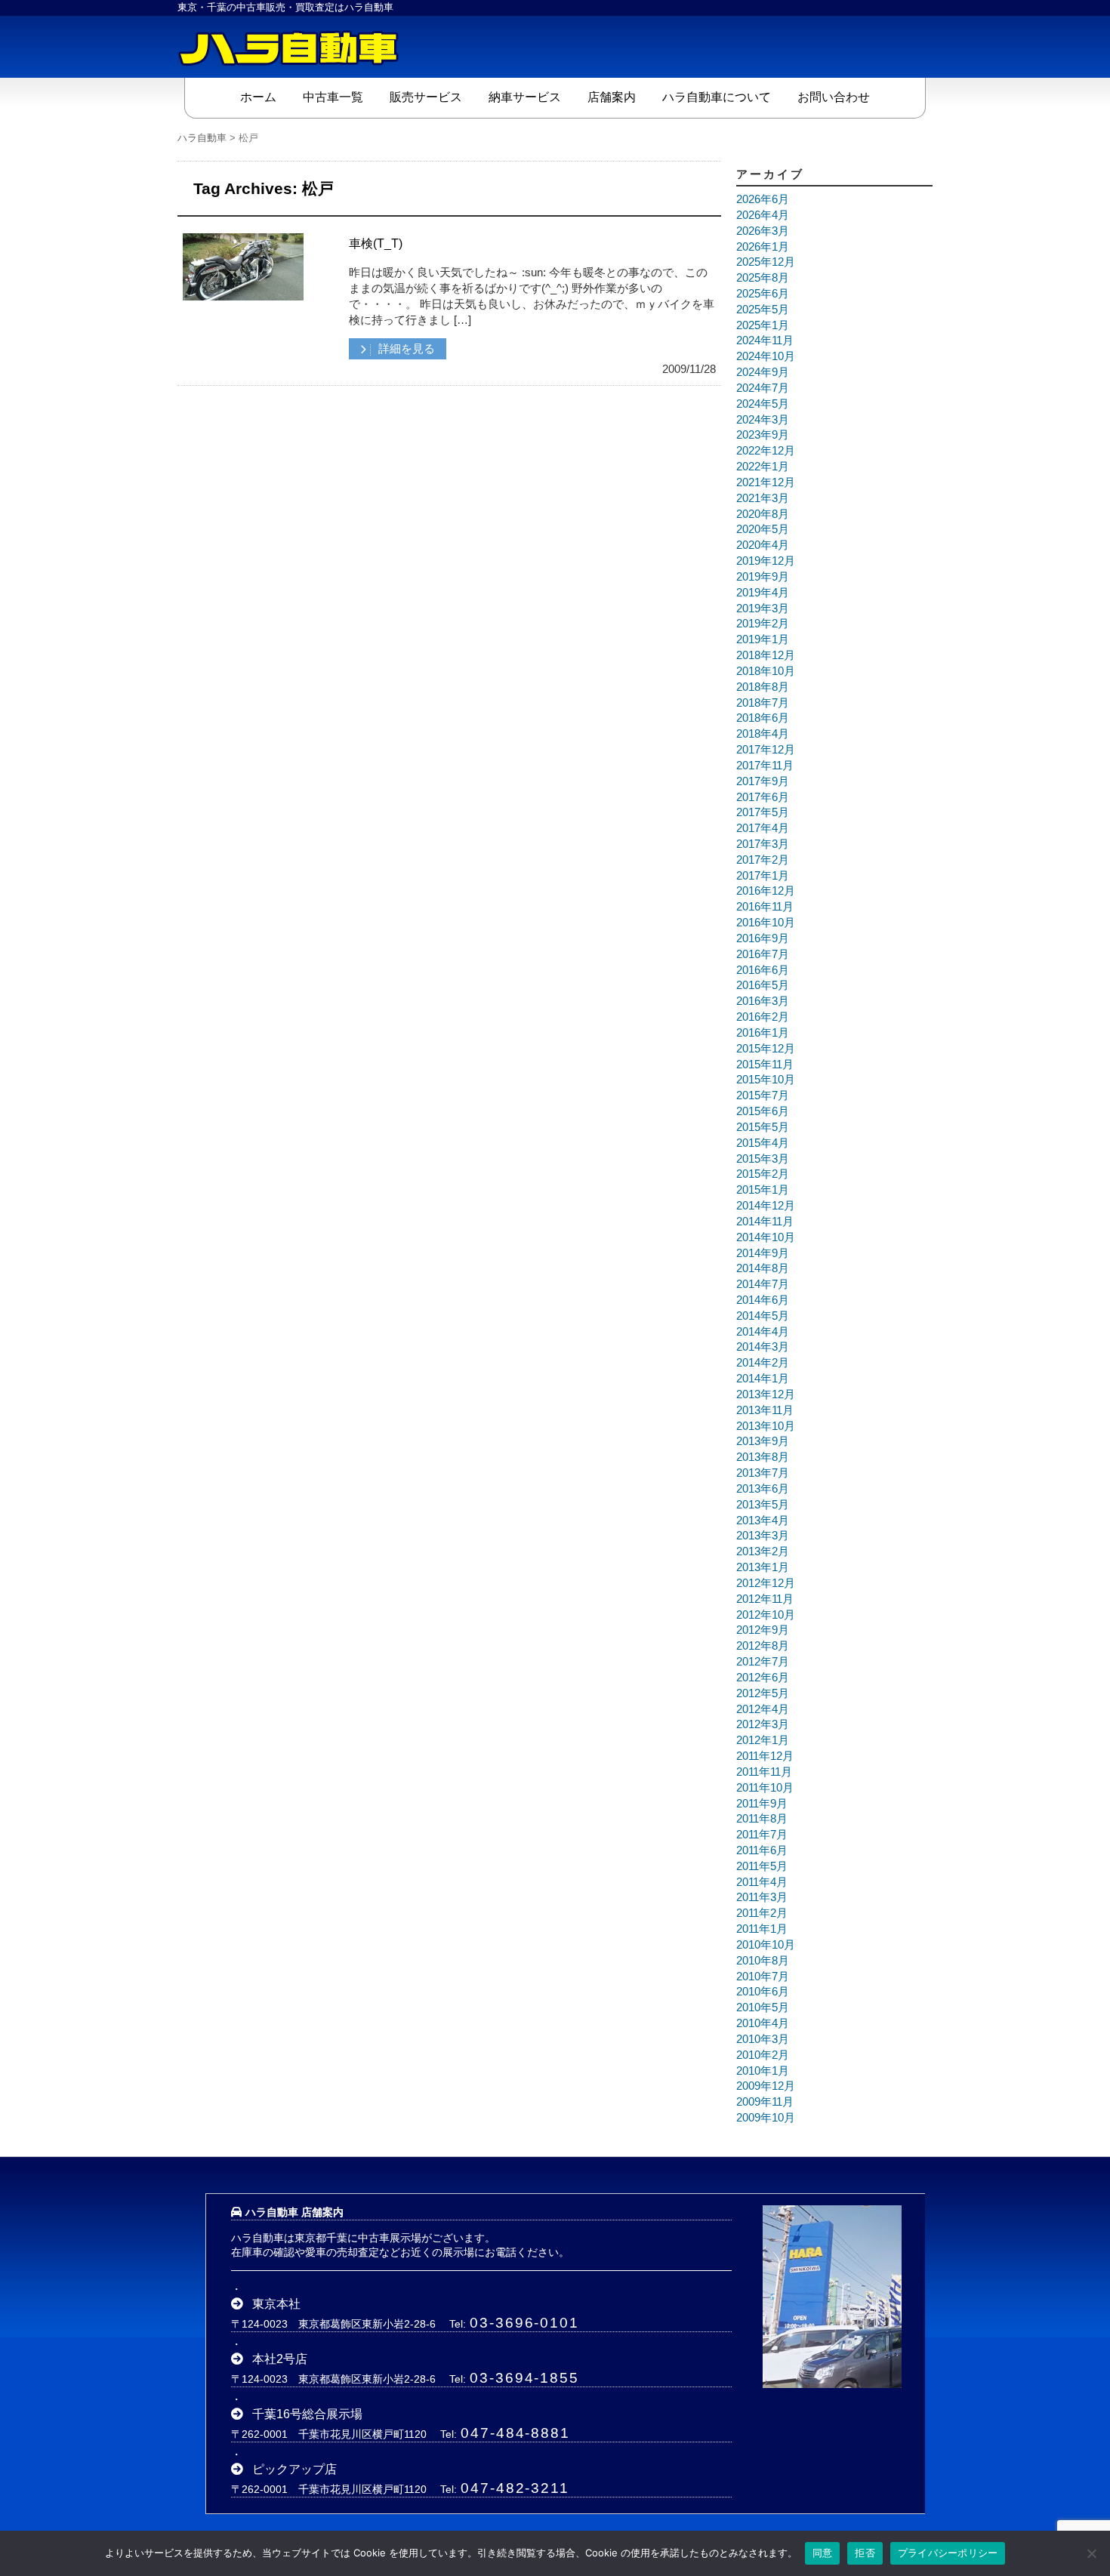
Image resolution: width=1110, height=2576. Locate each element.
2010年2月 (763, 2055)
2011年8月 (762, 1819)
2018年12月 (766, 655)
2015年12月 (766, 1049)
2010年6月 (763, 1992)
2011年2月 (762, 1913)
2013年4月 (763, 1521)
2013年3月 (763, 1536)
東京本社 (276, 2304)
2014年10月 (766, 1237)
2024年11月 (765, 340)
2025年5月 (763, 310)
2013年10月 (766, 1426)
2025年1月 (763, 325)
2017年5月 (763, 812)
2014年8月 (763, 1268)
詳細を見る (405, 349)
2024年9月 (763, 372)
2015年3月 (763, 1159)
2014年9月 (763, 1253)
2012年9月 (763, 1630)
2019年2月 (763, 624)
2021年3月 (763, 498)
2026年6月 (763, 199)
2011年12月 (765, 1756)
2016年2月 (763, 1017)
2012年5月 (763, 1693)
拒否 (865, 2553)
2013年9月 (763, 1441)
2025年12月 (766, 262)
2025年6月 (763, 294)
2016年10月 (766, 923)
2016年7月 (763, 954)
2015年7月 (763, 1095)
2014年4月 (763, 1332)
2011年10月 (765, 1788)
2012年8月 (763, 1646)
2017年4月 (763, 828)
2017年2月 (763, 860)
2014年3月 (763, 1347)
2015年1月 (763, 1190)
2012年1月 (763, 1740)
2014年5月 (763, 1316)
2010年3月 (763, 2039)
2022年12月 (766, 451)
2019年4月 (763, 593)
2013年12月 (766, 1394)
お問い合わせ (834, 97)
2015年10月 (766, 1080)
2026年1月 (763, 247)
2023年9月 (763, 435)
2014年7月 (763, 1284)
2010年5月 (763, 2007)
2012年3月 (763, 1724)
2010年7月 (763, 1977)
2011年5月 (762, 1866)
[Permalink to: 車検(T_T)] (243, 294)
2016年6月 (763, 970)
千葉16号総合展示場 (307, 2414)
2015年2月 (763, 1174)
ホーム (258, 97)
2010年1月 (763, 2071)
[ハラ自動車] (291, 47)
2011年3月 (762, 1897)
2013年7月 (763, 1473)
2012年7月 (763, 1662)
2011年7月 (762, 1835)
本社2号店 (280, 2359)
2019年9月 (763, 577)
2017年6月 (763, 797)
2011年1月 (762, 1929)
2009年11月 (765, 2102)
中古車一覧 (333, 97)
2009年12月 (766, 2086)
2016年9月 (763, 938)
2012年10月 (766, 1615)
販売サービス (426, 97)
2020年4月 (763, 545)
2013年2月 (763, 1551)
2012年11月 (765, 1599)
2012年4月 (763, 1709)
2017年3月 (763, 844)
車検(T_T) (376, 243)
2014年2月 (763, 1363)
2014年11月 (765, 1222)
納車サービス (525, 97)
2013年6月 (763, 1489)
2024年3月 (763, 420)
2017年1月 (763, 876)
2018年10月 (766, 671)
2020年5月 (763, 529)
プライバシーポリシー (948, 2553)
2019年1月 (763, 639)
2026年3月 (763, 231)
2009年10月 (766, 2118)
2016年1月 (763, 1033)
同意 (823, 2553)
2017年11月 (765, 766)
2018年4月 (763, 734)
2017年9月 (763, 781)
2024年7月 (763, 388)
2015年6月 (763, 1111)
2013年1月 (763, 1567)
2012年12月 (766, 1583)
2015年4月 (763, 1143)
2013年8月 (763, 1457)
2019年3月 (763, 609)
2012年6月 (763, 1678)
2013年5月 (763, 1505)
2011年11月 (764, 1772)
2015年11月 (765, 1065)
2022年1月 (763, 467)
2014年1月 (763, 1379)
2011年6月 (762, 1850)
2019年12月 (766, 561)
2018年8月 (763, 687)
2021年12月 (766, 482)
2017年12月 (766, 750)
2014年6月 (763, 1300)
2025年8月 (763, 278)
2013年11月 (765, 1410)
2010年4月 (763, 2023)
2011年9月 (762, 1804)
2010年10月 (766, 1945)
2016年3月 (763, 1001)
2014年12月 (766, 1206)
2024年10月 (766, 356)
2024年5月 (763, 404)
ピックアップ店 (294, 2469)
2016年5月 (763, 985)
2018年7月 (763, 703)
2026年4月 (763, 215)
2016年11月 (765, 907)
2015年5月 (763, 1127)
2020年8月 (763, 514)
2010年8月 (763, 1961)
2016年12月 (766, 891)
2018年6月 (763, 718)
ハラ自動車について (717, 97)
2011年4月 (762, 1882)
